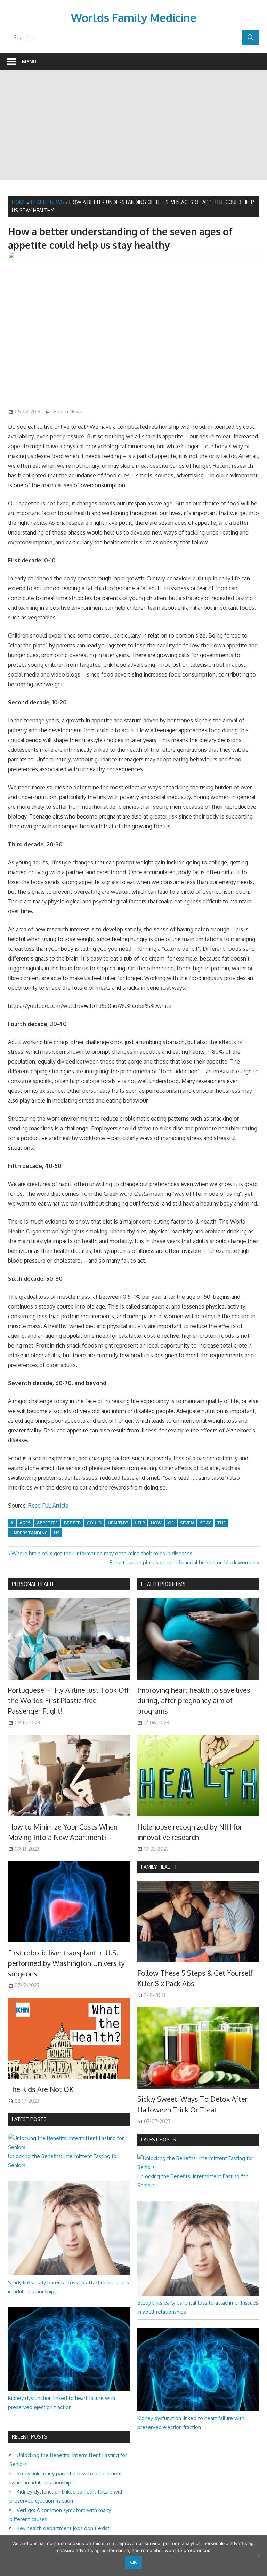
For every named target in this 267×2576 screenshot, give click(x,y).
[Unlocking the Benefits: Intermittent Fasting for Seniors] (69, 2147)
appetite (47, 1523)
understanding (29, 1533)
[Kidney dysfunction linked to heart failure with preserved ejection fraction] (69, 2389)
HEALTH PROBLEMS (163, 1584)
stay (205, 1523)
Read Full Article (48, 1506)
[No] (258, 2555)
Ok (133, 2562)
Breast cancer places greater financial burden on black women (183, 1562)
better (72, 1523)
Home (19, 202)
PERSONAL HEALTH (34, 1584)
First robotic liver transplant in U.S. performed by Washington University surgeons (66, 1963)
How (156, 1523)
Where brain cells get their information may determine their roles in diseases (102, 1553)
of (171, 1523)
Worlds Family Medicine (134, 18)
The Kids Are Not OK (41, 2089)
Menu (29, 61)
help (140, 1523)
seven (187, 1523)
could (94, 1523)
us (57, 1533)
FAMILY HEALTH (159, 1867)
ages (25, 1523)
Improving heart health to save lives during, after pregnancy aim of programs (194, 1701)
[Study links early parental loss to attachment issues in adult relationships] (69, 2273)
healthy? (118, 1523)
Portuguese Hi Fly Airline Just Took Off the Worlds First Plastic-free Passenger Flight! (68, 1701)
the (221, 1523)
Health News (47, 202)
